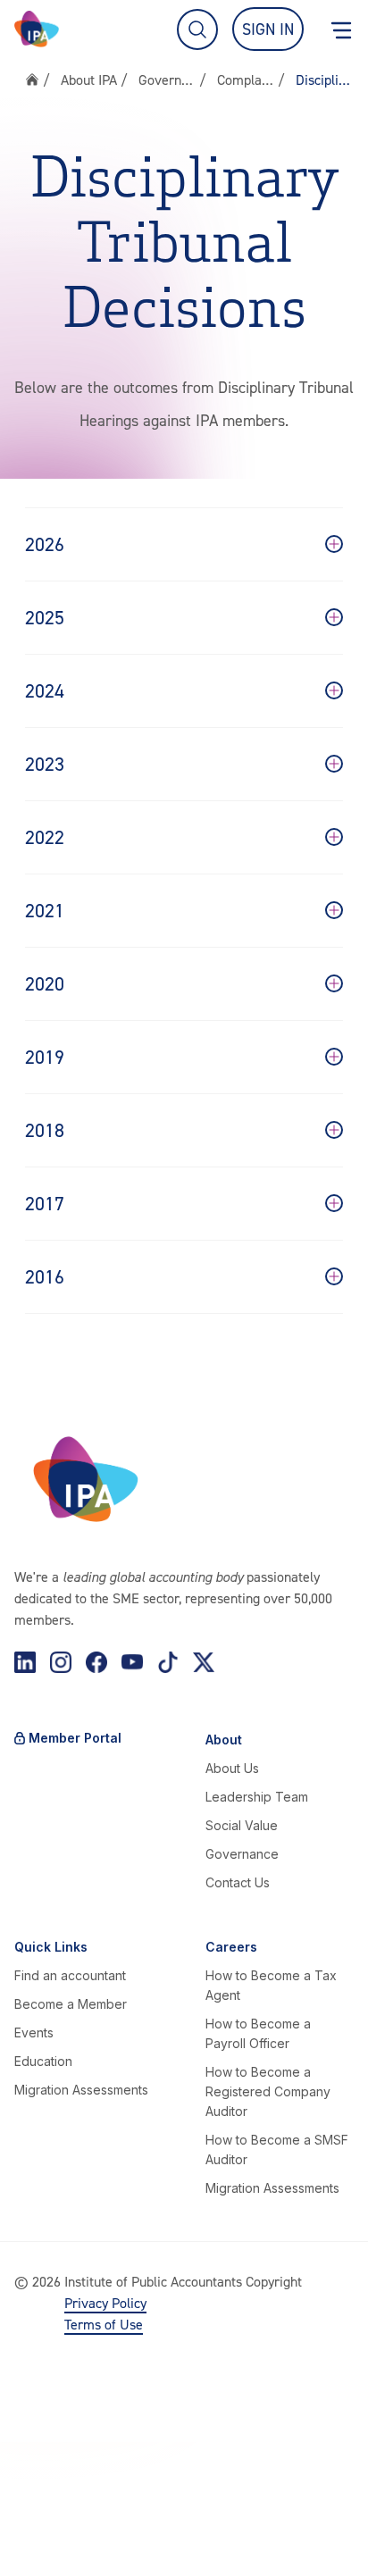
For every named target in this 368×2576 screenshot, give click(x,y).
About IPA (89, 79)
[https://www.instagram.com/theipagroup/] (61, 1662)
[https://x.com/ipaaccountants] (204, 1662)
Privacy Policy (105, 2303)
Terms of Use (104, 2324)
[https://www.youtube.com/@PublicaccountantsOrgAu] (132, 1662)
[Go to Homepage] (37, 29)
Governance (167, 79)
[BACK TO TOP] (32, 2544)
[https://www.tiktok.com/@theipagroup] (168, 1662)
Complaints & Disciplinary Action (246, 79)
